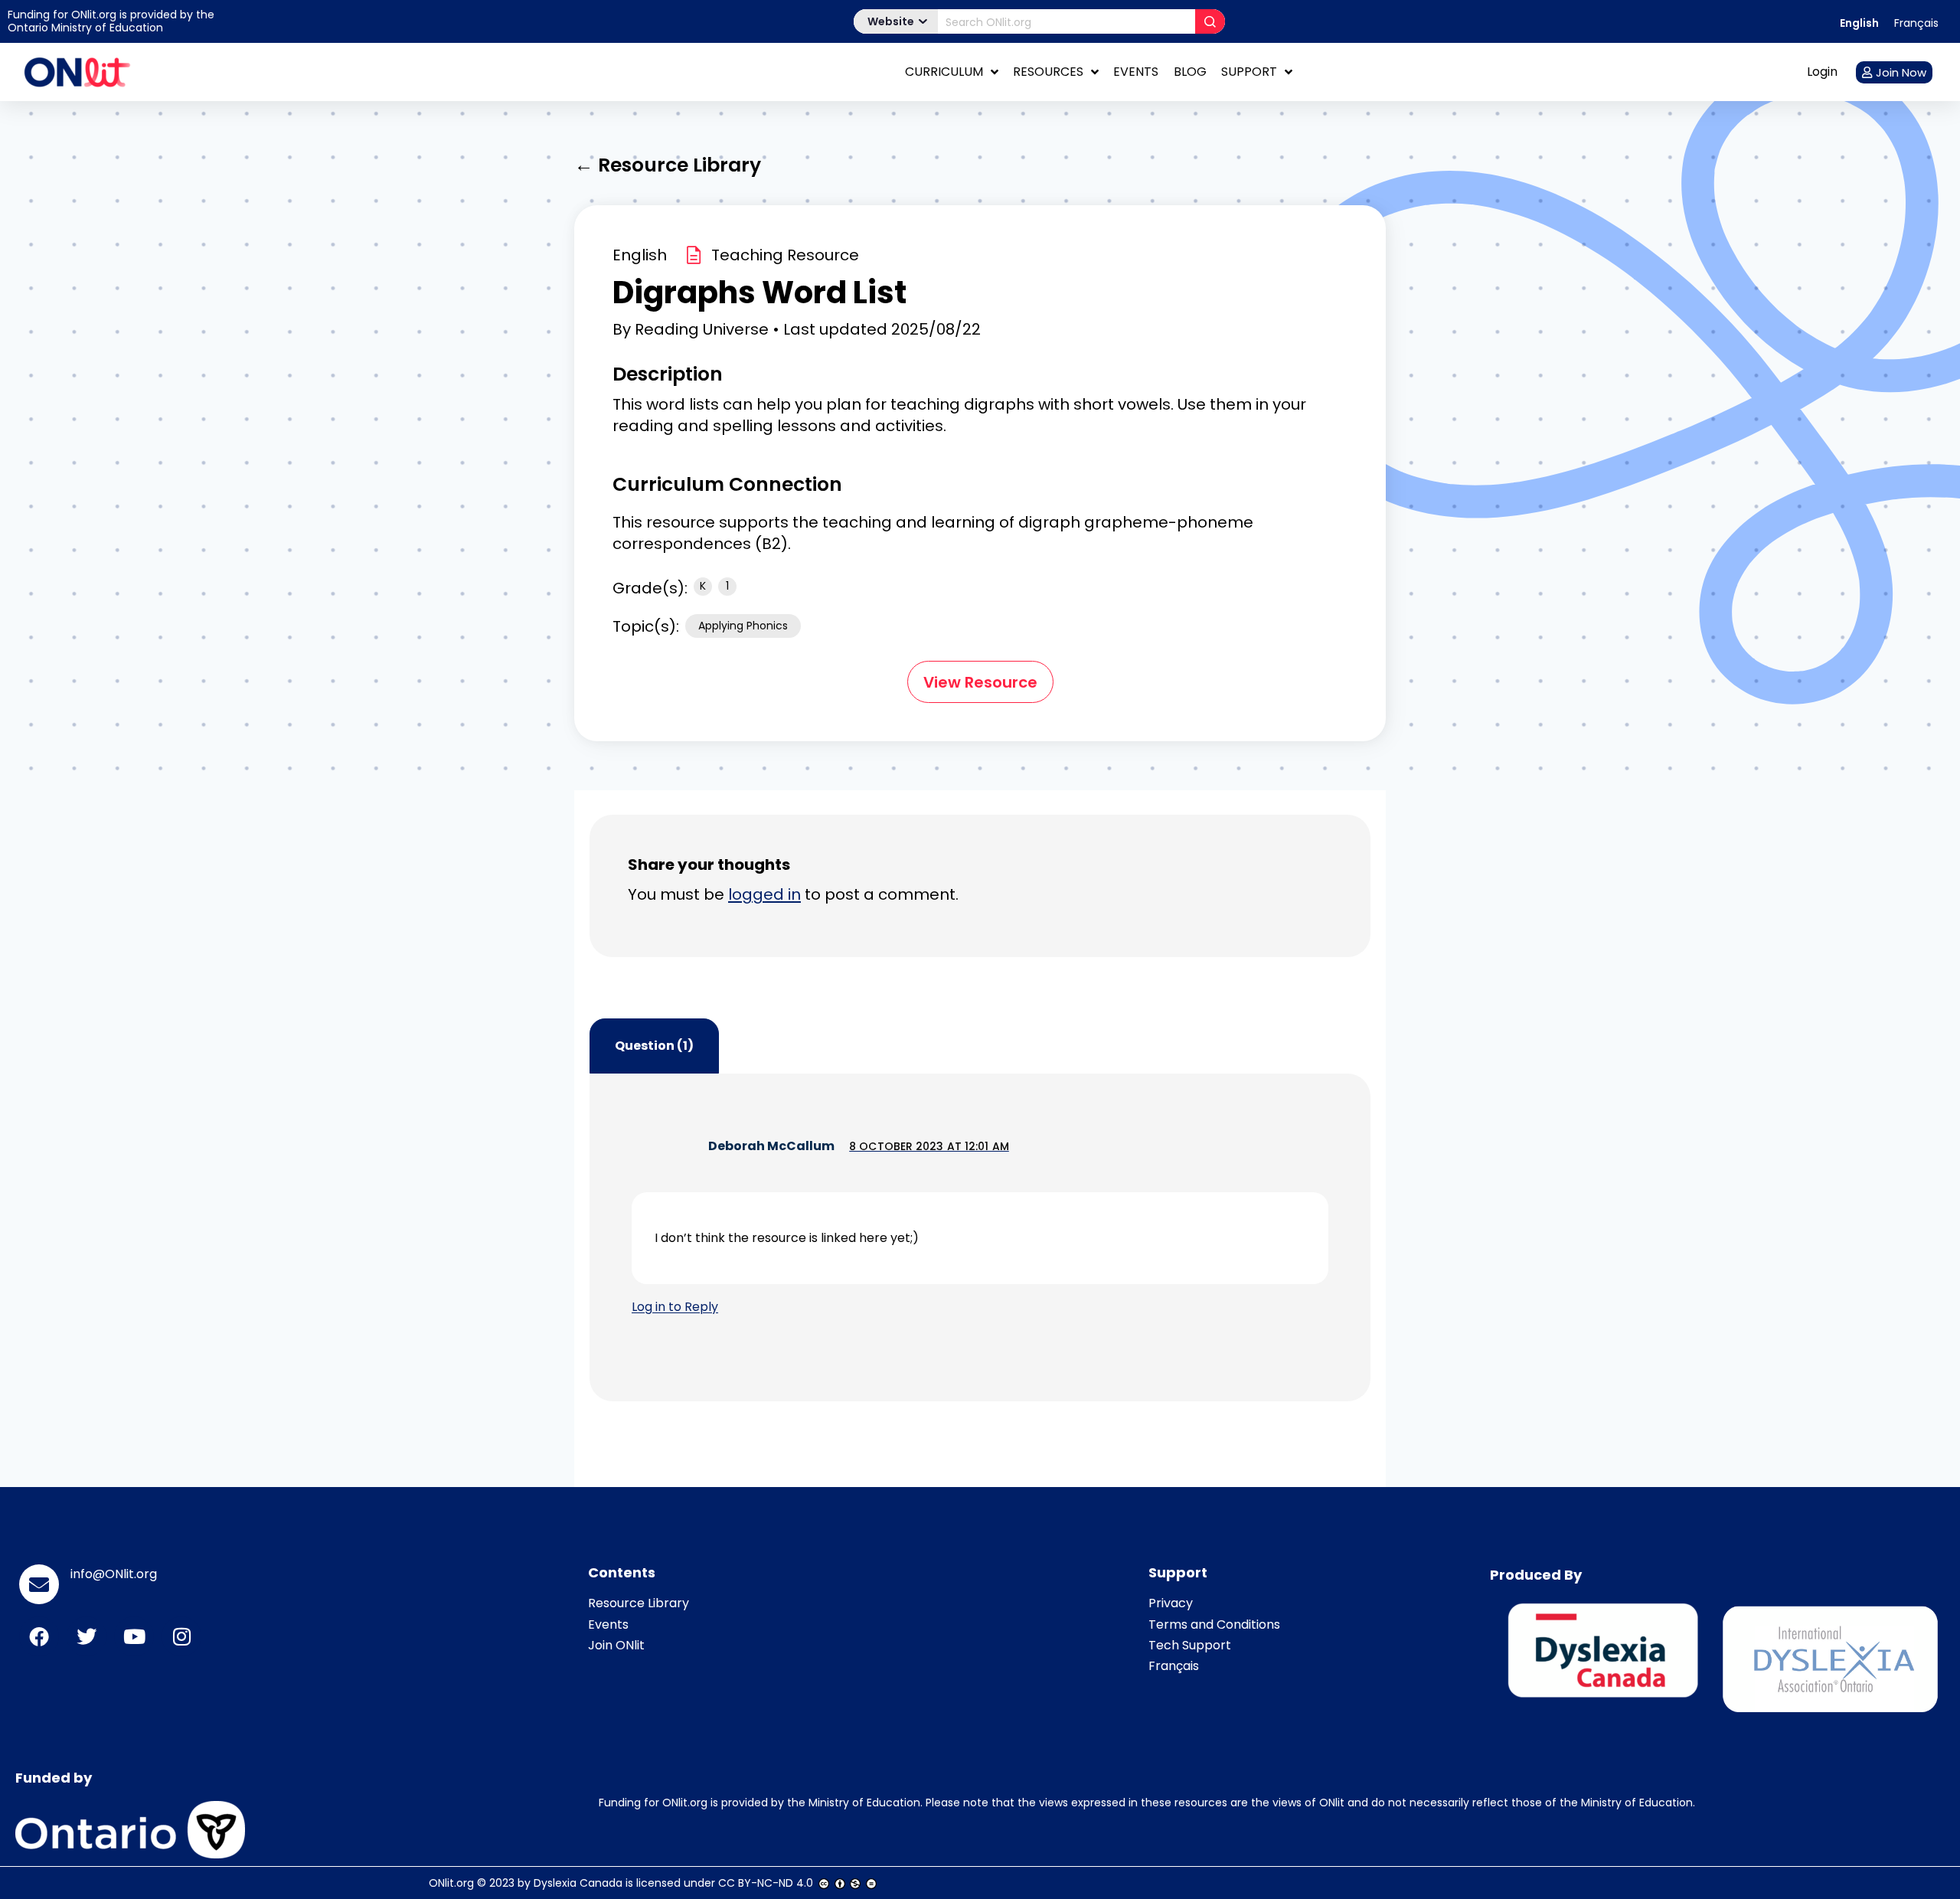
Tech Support (1190, 1645)
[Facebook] (39, 1636)
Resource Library (639, 1603)
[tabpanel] (980, 1237)
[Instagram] (181, 1636)
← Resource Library (668, 165)
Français (1174, 1666)
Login (1822, 72)
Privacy (1171, 1603)
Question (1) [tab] (654, 1046)
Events (1136, 72)
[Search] (1210, 21)
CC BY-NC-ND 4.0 (766, 1883)
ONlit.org (451, 1883)
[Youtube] (134, 1636)
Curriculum (944, 72)
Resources (1048, 72)
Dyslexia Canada (578, 1883)
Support (1249, 72)
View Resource (980, 682)
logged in (764, 894)
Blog (1190, 72)
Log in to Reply (675, 1307)
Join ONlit (616, 1645)
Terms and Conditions (1214, 1624)
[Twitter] (87, 1636)
